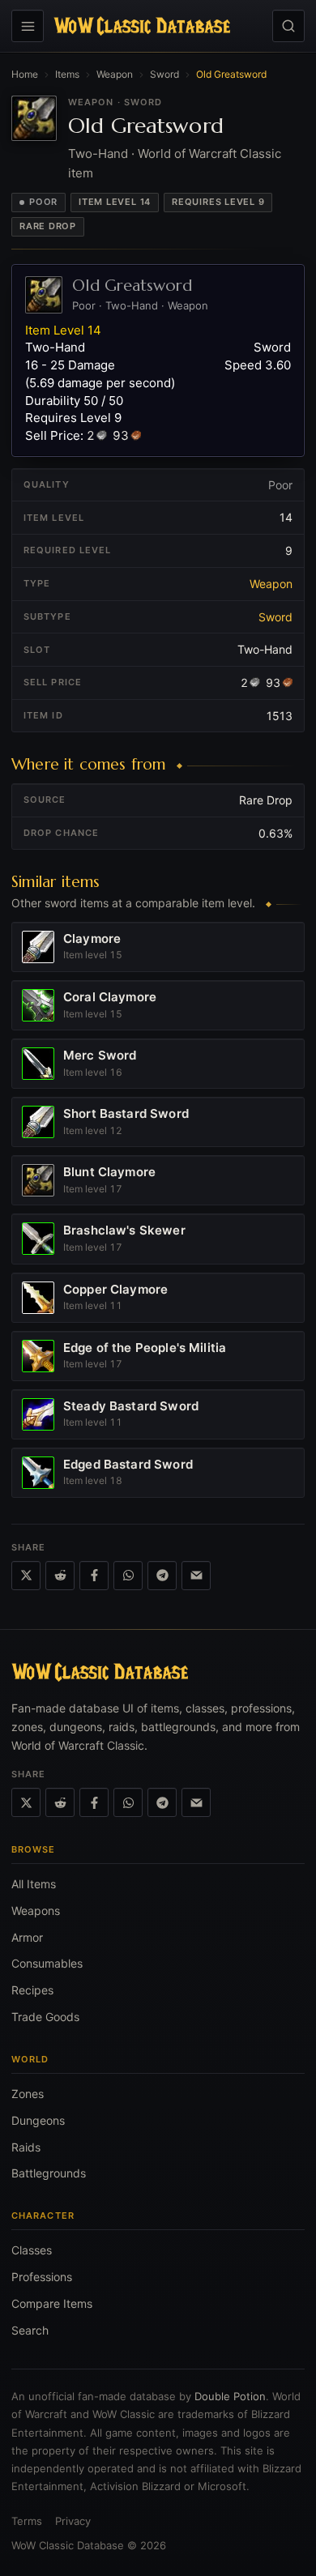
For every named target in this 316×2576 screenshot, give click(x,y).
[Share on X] (26, 1576)
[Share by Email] (196, 1576)
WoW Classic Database (68, 2545)
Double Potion (230, 2396)
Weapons (36, 1911)
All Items (34, 1884)
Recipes (32, 1990)
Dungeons (38, 2120)
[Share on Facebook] (94, 1576)
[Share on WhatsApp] (128, 1576)
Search (30, 2330)
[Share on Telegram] (162, 1576)
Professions (42, 2277)
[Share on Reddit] (60, 1576)
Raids (26, 2147)
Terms (27, 2521)
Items (67, 74)
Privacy (73, 2521)
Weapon (115, 74)
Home (25, 74)
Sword (164, 74)
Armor (27, 1937)
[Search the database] (288, 26)
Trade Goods (45, 2017)
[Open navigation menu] (28, 26)
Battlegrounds (49, 2173)
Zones (28, 2094)
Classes (32, 2250)
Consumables (47, 1963)
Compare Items (52, 2303)
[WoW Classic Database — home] (142, 26)
